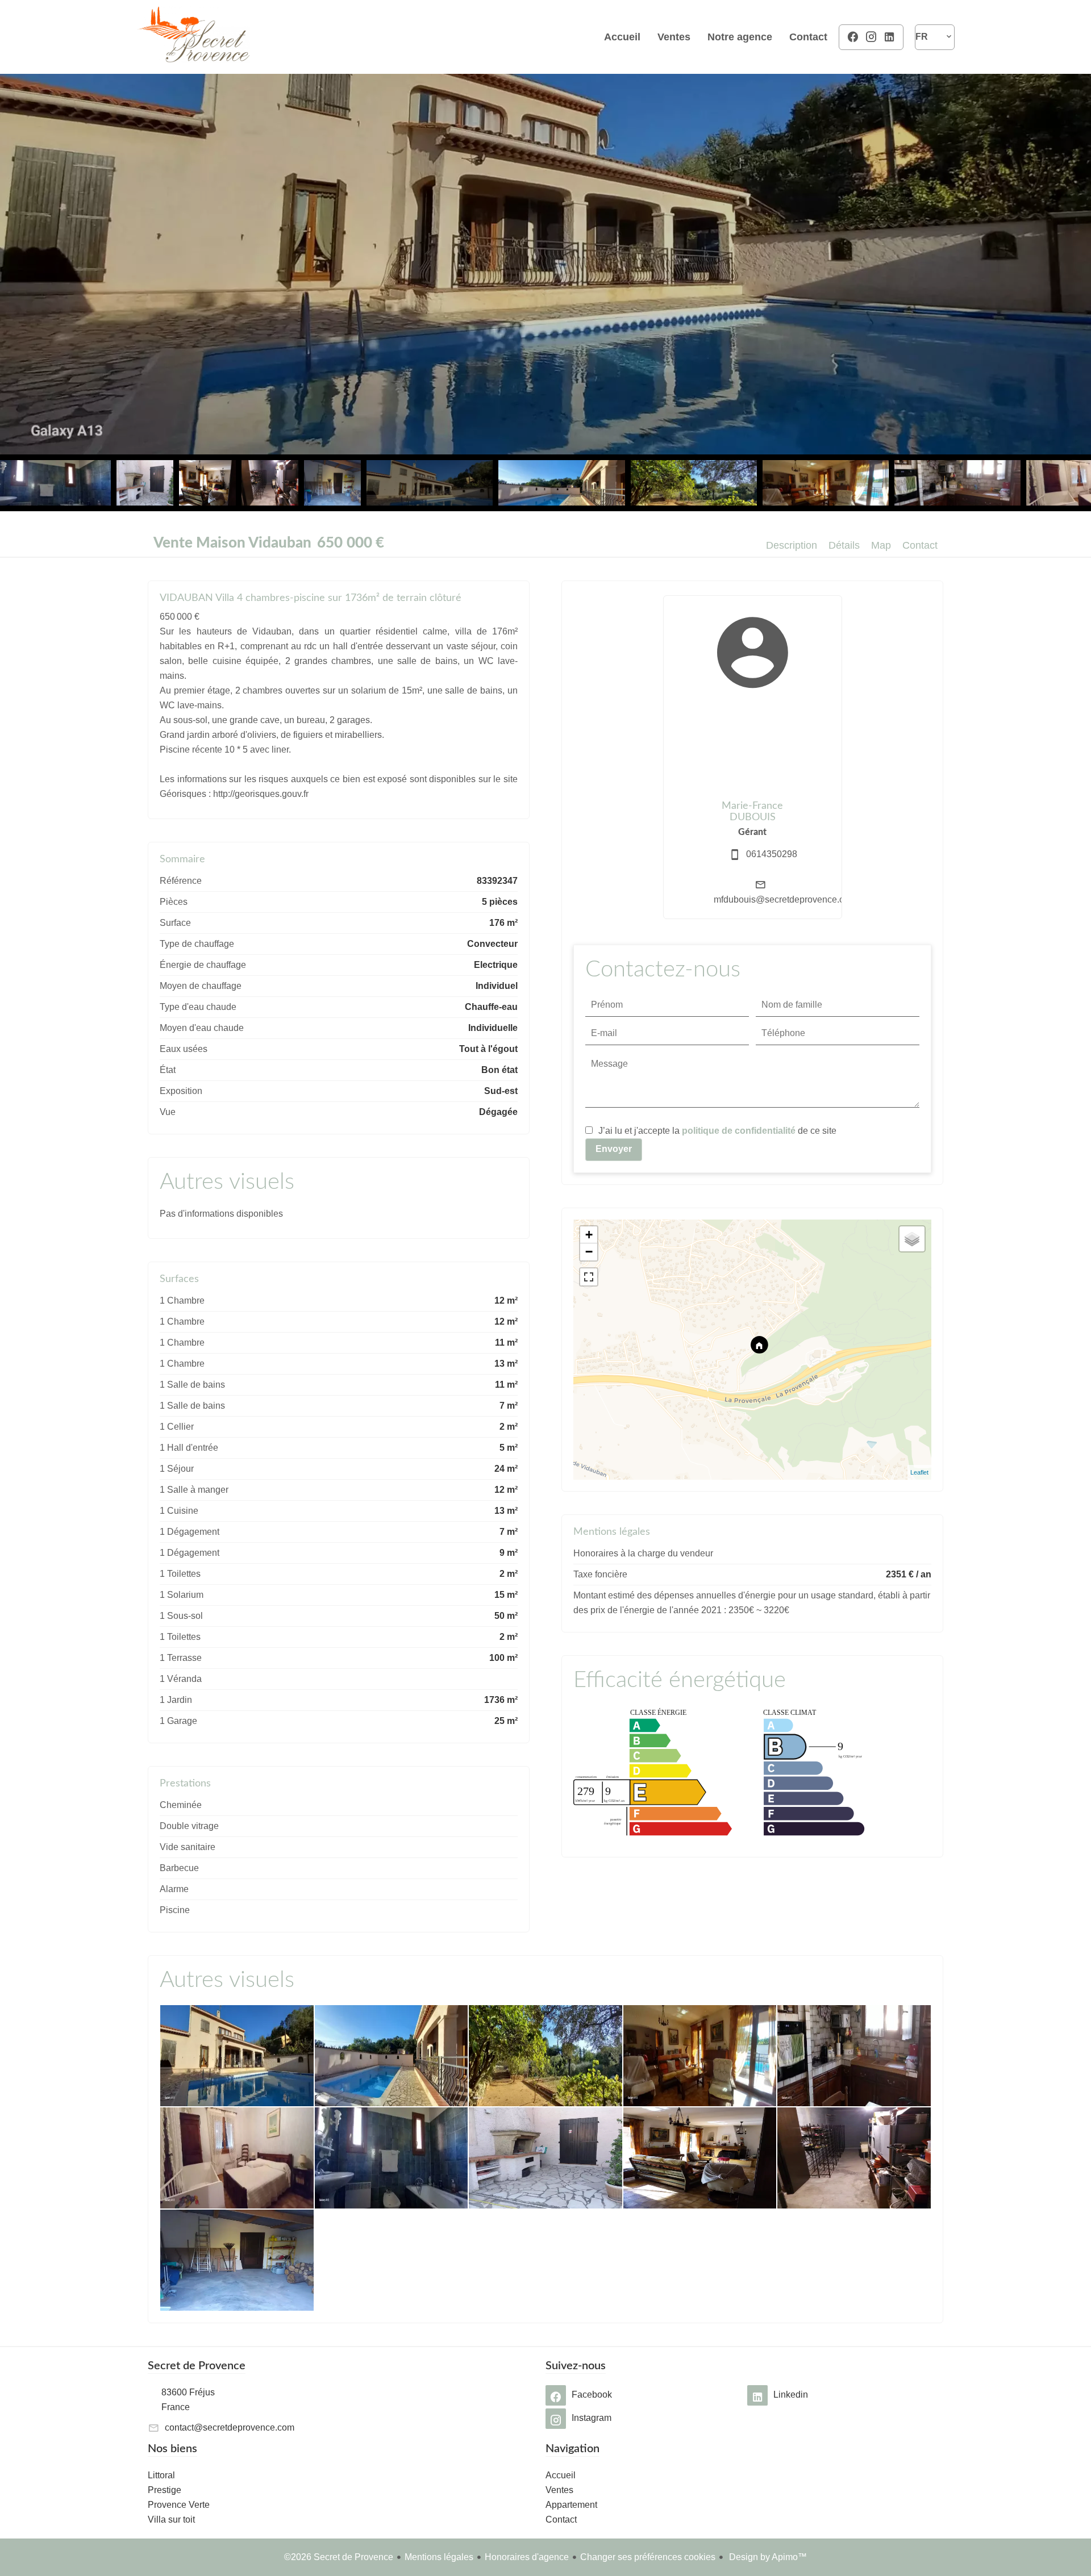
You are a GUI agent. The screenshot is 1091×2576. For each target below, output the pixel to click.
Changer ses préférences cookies (648, 2557)
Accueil (193, 37)
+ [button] (589, 1235)
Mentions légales (439, 2557)
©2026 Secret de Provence (339, 2557)
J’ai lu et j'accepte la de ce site (717, 1131)
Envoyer (614, 1149)
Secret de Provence (197, 2366)
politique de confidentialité (739, 1131)
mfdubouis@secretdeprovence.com (785, 899)
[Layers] (912, 1239)
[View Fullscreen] (589, 1277)
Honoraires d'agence (527, 2557)
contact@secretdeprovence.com (230, 2427)
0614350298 (772, 854)
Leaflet (919, 1472)
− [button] (589, 1252)
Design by (767, 2557)
